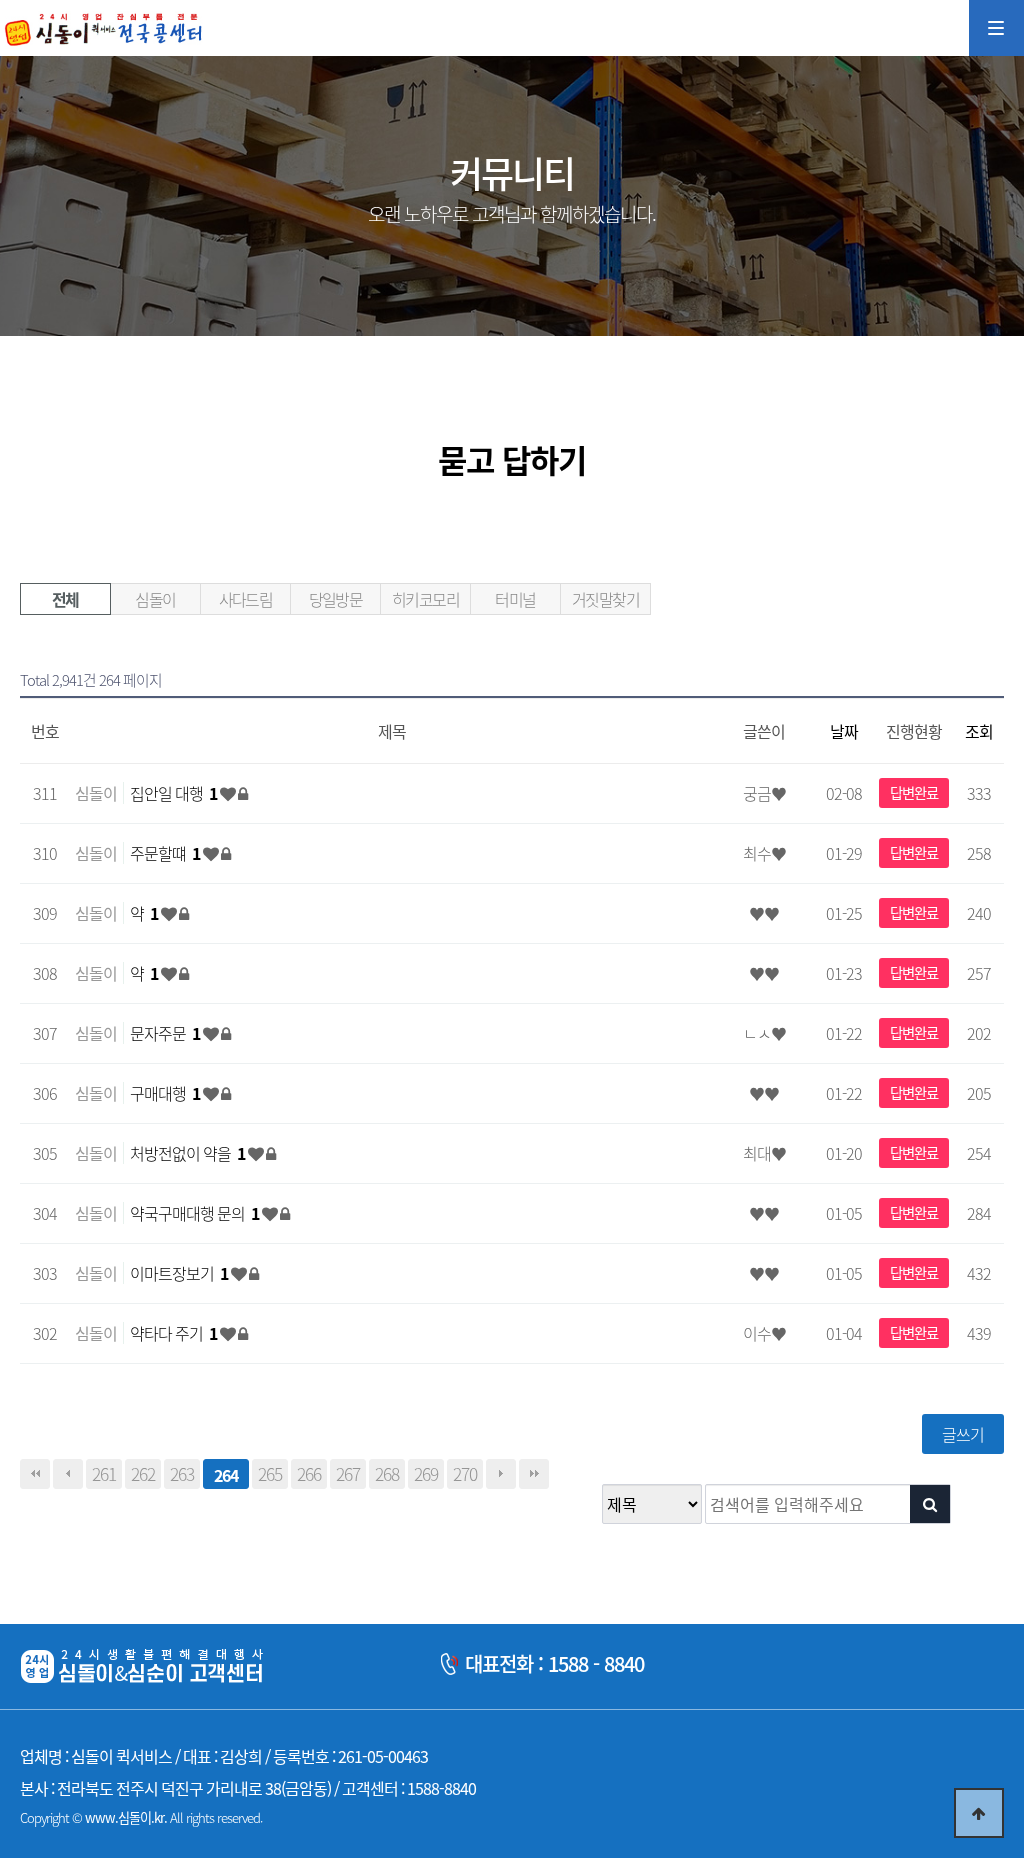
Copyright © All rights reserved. (141, 1817)
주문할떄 (165, 853)
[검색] (930, 1504)
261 (104, 1474)
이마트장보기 (179, 1273)
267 (348, 1474)
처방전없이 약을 (187, 1153)
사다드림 (246, 599)
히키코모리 (425, 599)
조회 (979, 731)
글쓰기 (963, 1434)
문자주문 (165, 1033)
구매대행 (165, 1093)
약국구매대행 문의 (194, 1213)
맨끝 (534, 1474)
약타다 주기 (173, 1333)
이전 (68, 1474)
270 (465, 1474)
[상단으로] (979, 1813)
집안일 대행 (173, 793)
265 (270, 1474)
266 (309, 1474)
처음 (35, 1474)
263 (182, 1474)
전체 (65, 599)
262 (143, 1474)
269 (426, 1474)
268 (387, 1474)
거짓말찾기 (605, 599)
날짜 (844, 731)
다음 (501, 1474)
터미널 (515, 599)
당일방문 (336, 599)
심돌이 (155, 599)
